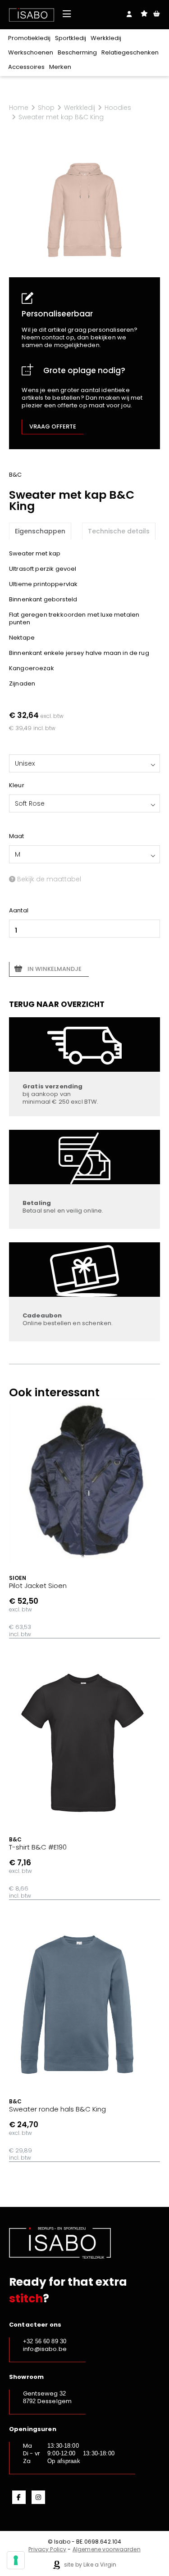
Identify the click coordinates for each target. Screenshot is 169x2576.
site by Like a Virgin (89, 2565)
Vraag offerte (53, 426)
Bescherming (77, 52)
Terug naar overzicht (57, 1004)
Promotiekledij (29, 38)
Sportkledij (71, 38)
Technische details (119, 531)
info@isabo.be (45, 2349)
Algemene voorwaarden (107, 2549)
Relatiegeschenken (130, 52)
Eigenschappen (40, 531)
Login (129, 14)
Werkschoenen (31, 52)
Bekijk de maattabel (48, 879)
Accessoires (26, 67)
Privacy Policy (47, 2549)
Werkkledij (106, 38)
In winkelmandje (55, 969)
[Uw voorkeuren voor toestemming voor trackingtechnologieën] (16, 2560)
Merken (60, 67)
